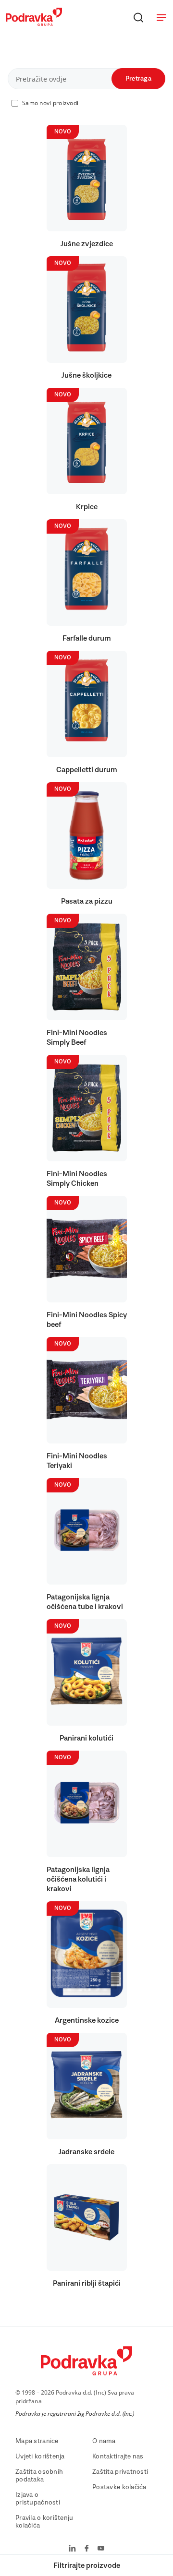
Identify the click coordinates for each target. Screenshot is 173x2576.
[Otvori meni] (161, 17)
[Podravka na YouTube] (101, 2549)
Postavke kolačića (119, 2487)
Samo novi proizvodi (50, 103)
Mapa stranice (37, 2441)
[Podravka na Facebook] (87, 2549)
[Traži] (138, 17)
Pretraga (138, 79)
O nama (104, 2441)
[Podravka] (34, 24)
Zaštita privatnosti (120, 2472)
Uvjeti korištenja (40, 2457)
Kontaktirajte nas (118, 2457)
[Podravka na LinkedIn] (72, 2549)
